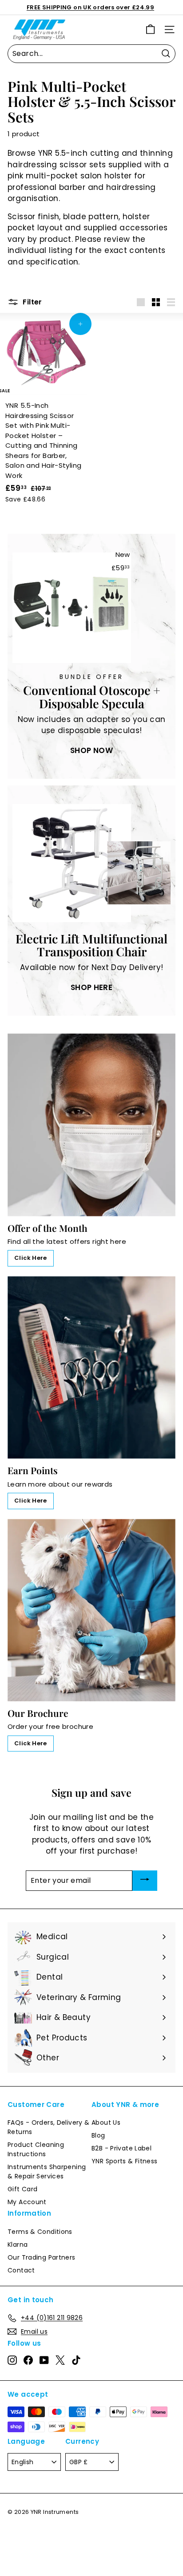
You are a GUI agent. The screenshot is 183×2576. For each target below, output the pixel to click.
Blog (98, 2135)
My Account (27, 2202)
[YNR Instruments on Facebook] (28, 2360)
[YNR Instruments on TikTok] (76, 2360)
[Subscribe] (145, 1881)
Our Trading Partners (42, 2257)
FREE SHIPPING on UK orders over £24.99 (90, 7)
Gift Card (22, 2189)
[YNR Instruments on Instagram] (12, 2360)
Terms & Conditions (40, 2232)
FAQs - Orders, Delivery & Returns (48, 2127)
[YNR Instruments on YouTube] (44, 2360)
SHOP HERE (91, 987)
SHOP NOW (91, 750)
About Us (106, 2122)
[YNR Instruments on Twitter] (60, 2360)
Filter (32, 302)
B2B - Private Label (121, 2148)
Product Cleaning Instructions (36, 2149)
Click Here (31, 1258)
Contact (21, 2270)
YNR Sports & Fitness (125, 2161)
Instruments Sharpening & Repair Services (47, 2172)
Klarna (18, 2245)
